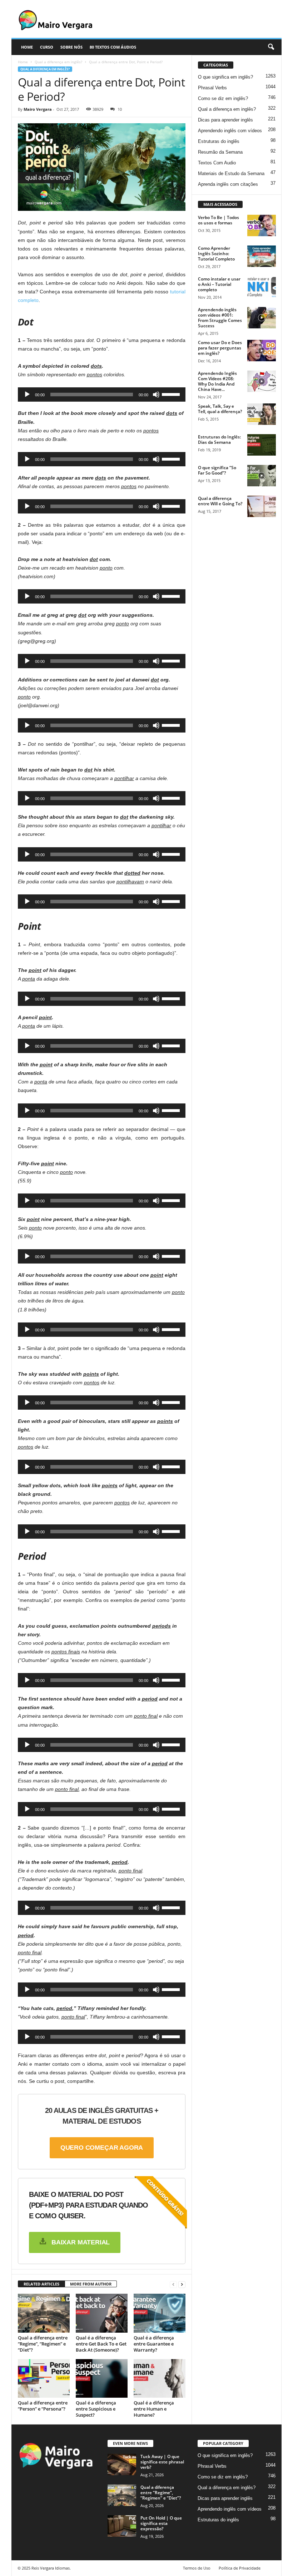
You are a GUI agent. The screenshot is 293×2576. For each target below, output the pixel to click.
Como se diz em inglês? (223, 98)
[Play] (27, 394)
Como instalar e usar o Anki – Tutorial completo (219, 284)
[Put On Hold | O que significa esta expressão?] (122, 2526)
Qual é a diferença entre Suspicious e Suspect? (96, 2409)
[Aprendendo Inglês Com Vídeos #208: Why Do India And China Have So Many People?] (262, 381)
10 (120, 109)
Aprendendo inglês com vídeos (230, 131)
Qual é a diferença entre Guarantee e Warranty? (154, 2344)
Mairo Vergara (38, 109)
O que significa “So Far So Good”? (217, 470)
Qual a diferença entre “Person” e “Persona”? (43, 2406)
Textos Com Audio (217, 163)
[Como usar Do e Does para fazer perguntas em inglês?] (262, 351)
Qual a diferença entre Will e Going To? (220, 501)
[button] (271, 47)
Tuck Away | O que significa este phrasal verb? (162, 2462)
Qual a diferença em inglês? (58, 62)
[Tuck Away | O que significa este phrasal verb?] (122, 2465)
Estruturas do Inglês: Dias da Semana (219, 440)
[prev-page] (173, 2284)
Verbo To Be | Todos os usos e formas (218, 220)
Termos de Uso (197, 2568)
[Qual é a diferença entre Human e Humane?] (160, 2378)
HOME (27, 47)
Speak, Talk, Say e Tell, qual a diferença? (220, 409)
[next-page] (182, 2284)
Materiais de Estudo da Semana (231, 173)
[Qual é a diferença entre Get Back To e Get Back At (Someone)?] (102, 2313)
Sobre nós (71, 47)
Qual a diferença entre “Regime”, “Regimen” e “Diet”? (43, 2344)
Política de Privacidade (240, 2568)
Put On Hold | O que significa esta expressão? (161, 2523)
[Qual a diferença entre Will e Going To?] (262, 506)
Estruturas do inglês (219, 141)
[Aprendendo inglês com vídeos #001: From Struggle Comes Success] (262, 318)
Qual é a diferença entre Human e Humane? (154, 2409)
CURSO (47, 47)
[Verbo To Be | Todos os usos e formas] (262, 225)
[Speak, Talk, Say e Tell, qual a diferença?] (262, 414)
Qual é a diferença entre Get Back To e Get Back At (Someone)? (101, 2344)
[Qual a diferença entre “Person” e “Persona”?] (44, 2378)
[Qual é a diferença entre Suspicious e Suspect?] (102, 2378)
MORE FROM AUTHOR (91, 2284)
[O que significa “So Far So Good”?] (262, 476)
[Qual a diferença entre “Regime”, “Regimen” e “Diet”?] (44, 2313)
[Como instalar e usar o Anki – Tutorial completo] (262, 287)
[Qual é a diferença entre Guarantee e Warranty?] (160, 2313)
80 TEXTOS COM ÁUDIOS (113, 47)
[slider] (172, 394)
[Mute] (156, 394)
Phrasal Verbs (212, 88)
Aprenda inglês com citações (228, 184)
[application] (102, 394)
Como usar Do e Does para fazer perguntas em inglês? (220, 348)
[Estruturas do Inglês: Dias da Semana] (262, 445)
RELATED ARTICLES (41, 2284)
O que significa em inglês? (225, 77)
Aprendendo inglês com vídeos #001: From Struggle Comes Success (220, 318)
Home (23, 62)
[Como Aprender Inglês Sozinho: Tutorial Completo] (262, 256)
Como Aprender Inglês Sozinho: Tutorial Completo (216, 254)
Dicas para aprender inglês (225, 120)
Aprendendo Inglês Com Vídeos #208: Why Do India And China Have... (217, 381)
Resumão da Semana (220, 152)
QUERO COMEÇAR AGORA (102, 2148)
